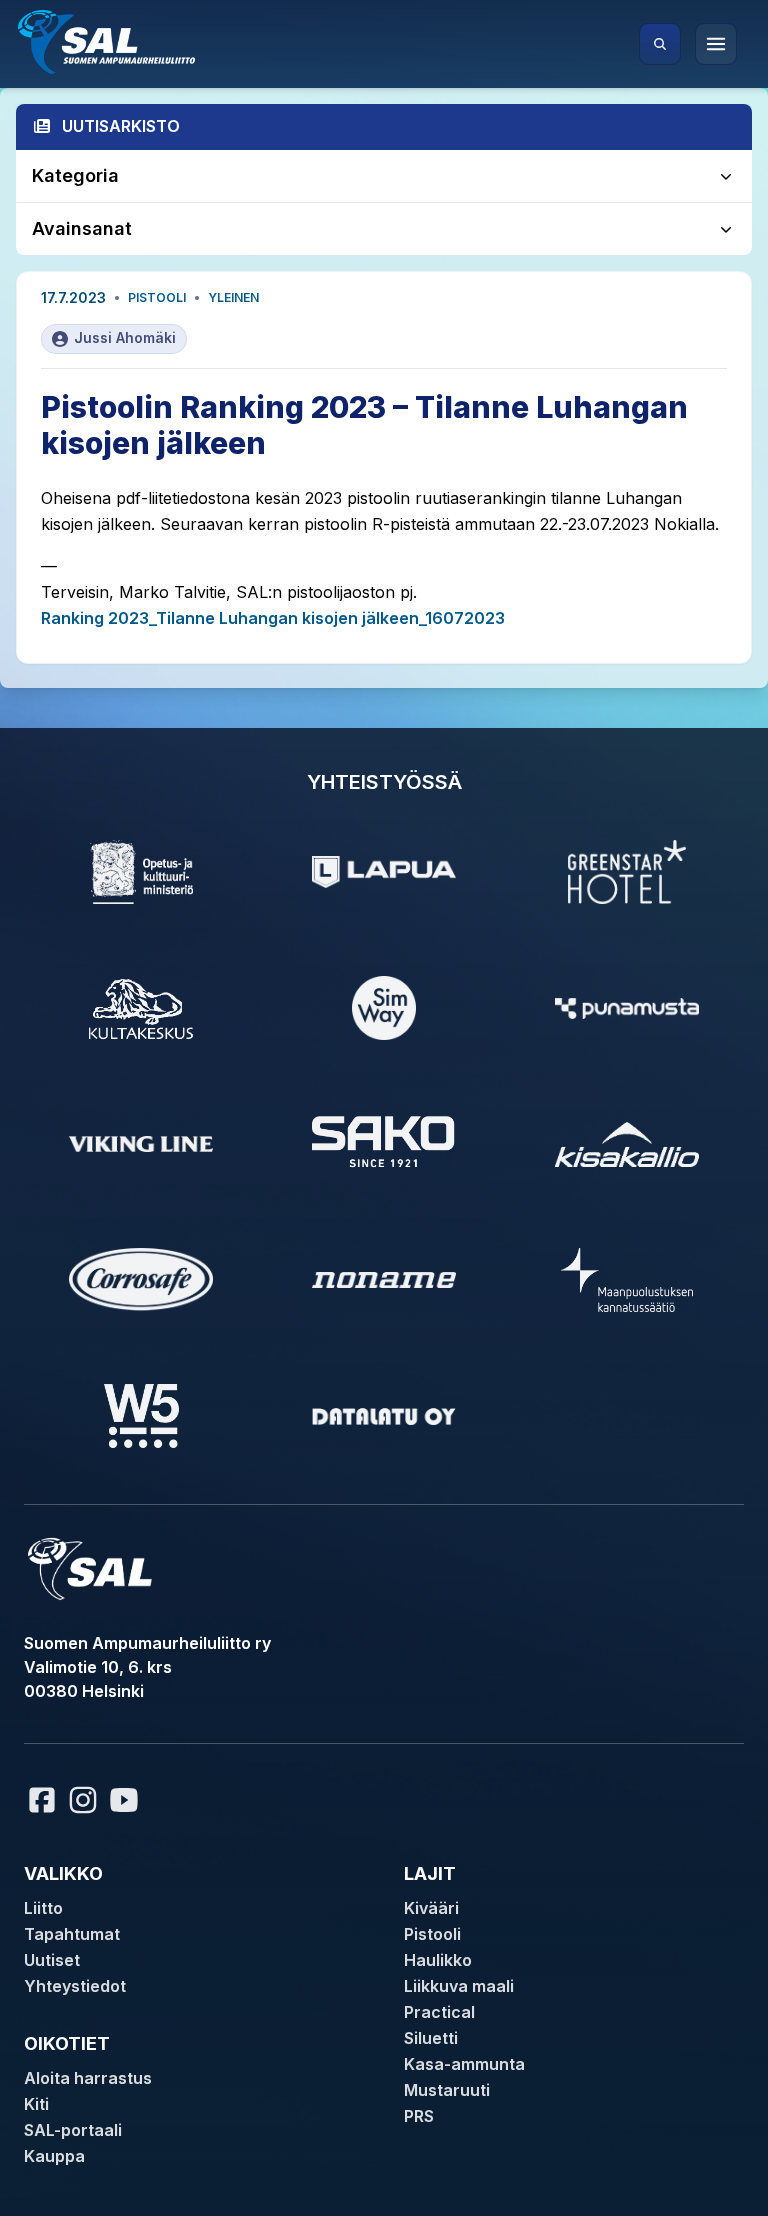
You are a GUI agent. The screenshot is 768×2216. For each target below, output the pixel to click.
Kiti (36, 2104)
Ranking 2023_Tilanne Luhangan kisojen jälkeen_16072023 (273, 618)
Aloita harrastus (88, 2078)
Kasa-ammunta (464, 2064)
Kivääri (431, 1908)
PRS (419, 2116)
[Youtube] (127, 1800)
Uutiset (52, 1960)
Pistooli (157, 297)
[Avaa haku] (660, 44)
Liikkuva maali (459, 1986)
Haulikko (438, 1960)
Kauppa (54, 2156)
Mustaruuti (447, 2090)
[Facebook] (42, 1800)
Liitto (43, 1908)
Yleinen (233, 297)
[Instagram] (83, 1800)
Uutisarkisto (121, 126)
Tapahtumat (72, 1934)
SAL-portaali (73, 2130)
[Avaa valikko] (716, 44)
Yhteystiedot (75, 1986)
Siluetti (431, 2038)
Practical (439, 2012)
